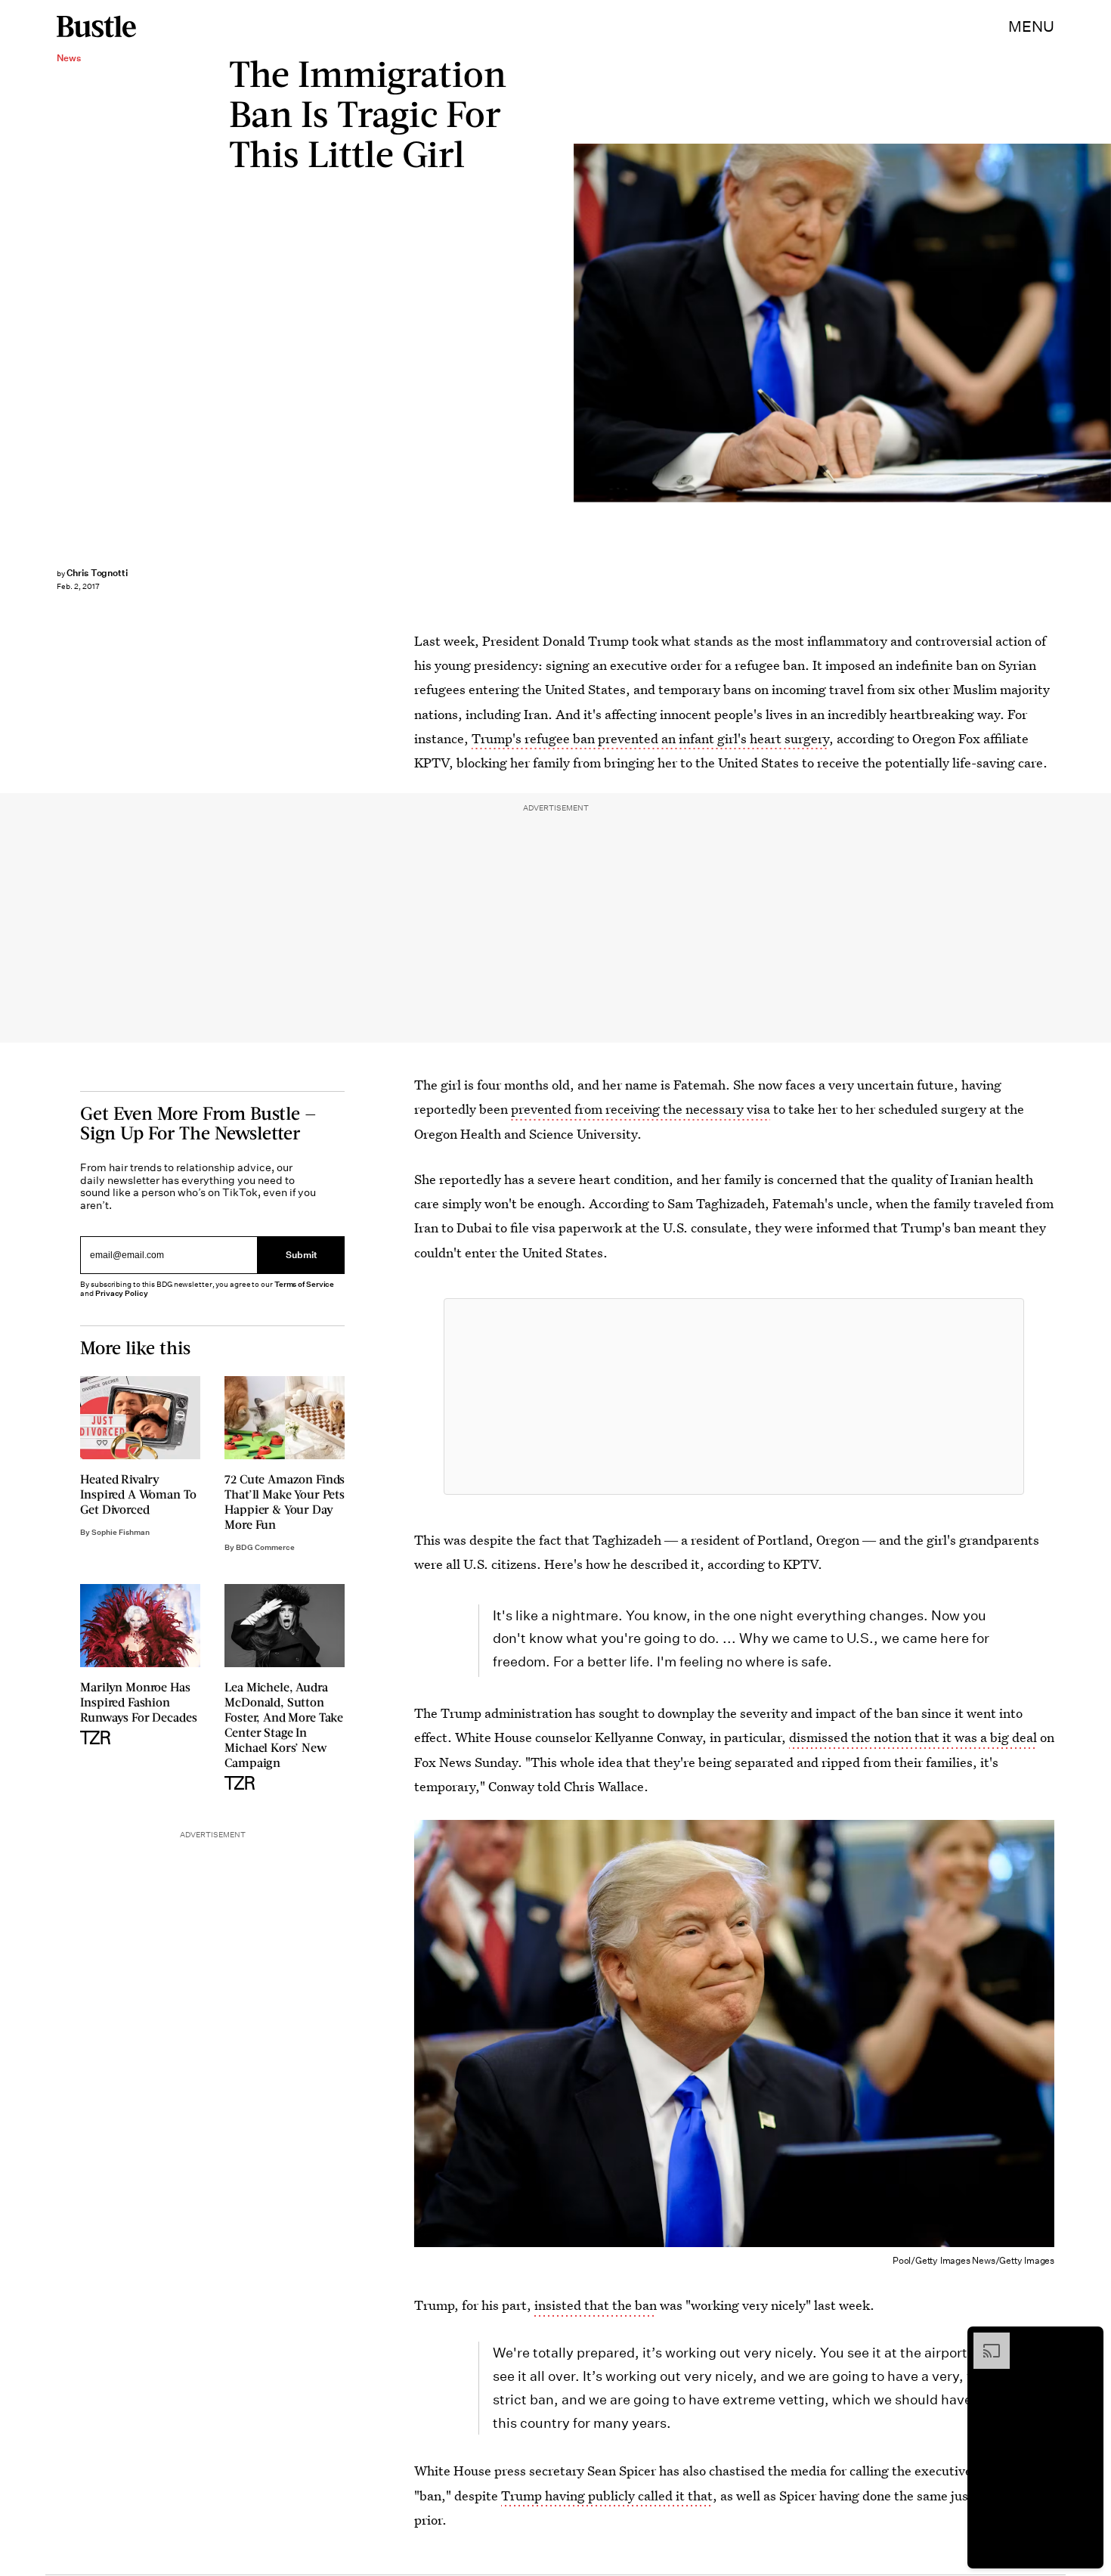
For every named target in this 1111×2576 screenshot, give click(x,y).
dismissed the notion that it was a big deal (913, 1737)
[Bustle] (96, 26)
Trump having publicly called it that (607, 2495)
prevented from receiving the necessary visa (641, 1109)
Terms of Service (304, 1284)
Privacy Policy (122, 1293)
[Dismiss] (1087, 2340)
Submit (302, 1255)
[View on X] (734, 1396)
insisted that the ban (596, 2305)
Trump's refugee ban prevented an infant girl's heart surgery (650, 738)
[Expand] (984, 2340)
